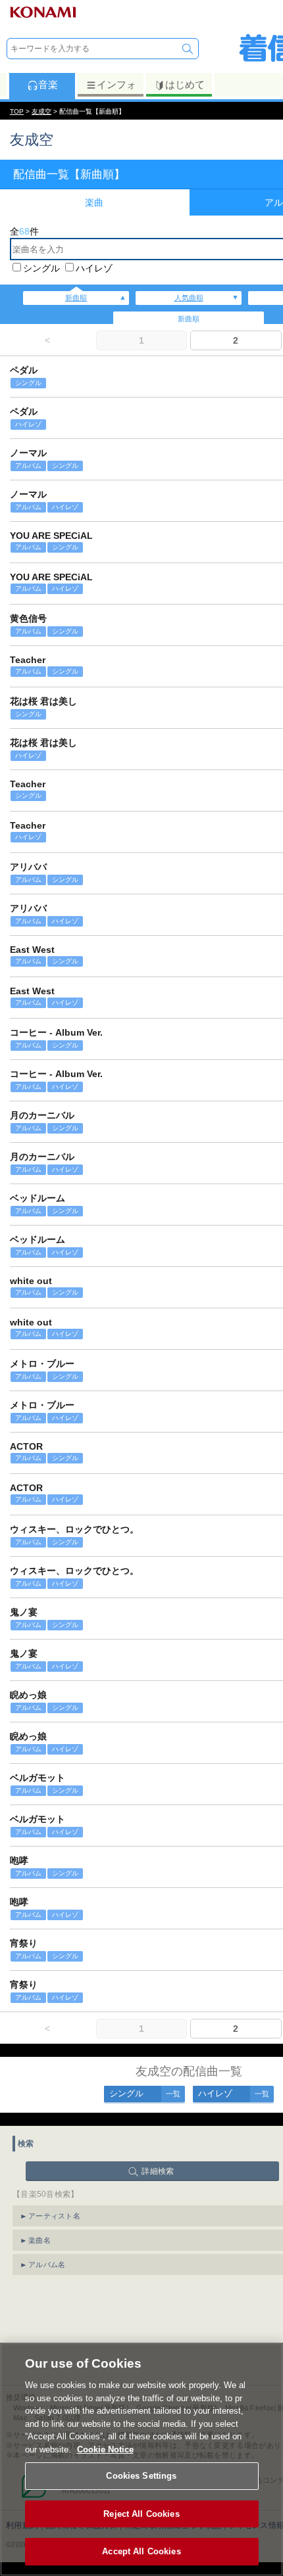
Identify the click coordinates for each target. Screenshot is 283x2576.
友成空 (41, 111)
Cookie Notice (105, 2449)
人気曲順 (189, 298)
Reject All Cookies (141, 2514)
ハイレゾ (94, 268)
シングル (41, 268)
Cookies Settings (141, 2476)
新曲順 (76, 298)
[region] (141, 2459)
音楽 (48, 84)
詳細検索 (158, 2171)
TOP (17, 111)
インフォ (116, 84)
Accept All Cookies (141, 2551)
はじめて (185, 84)
